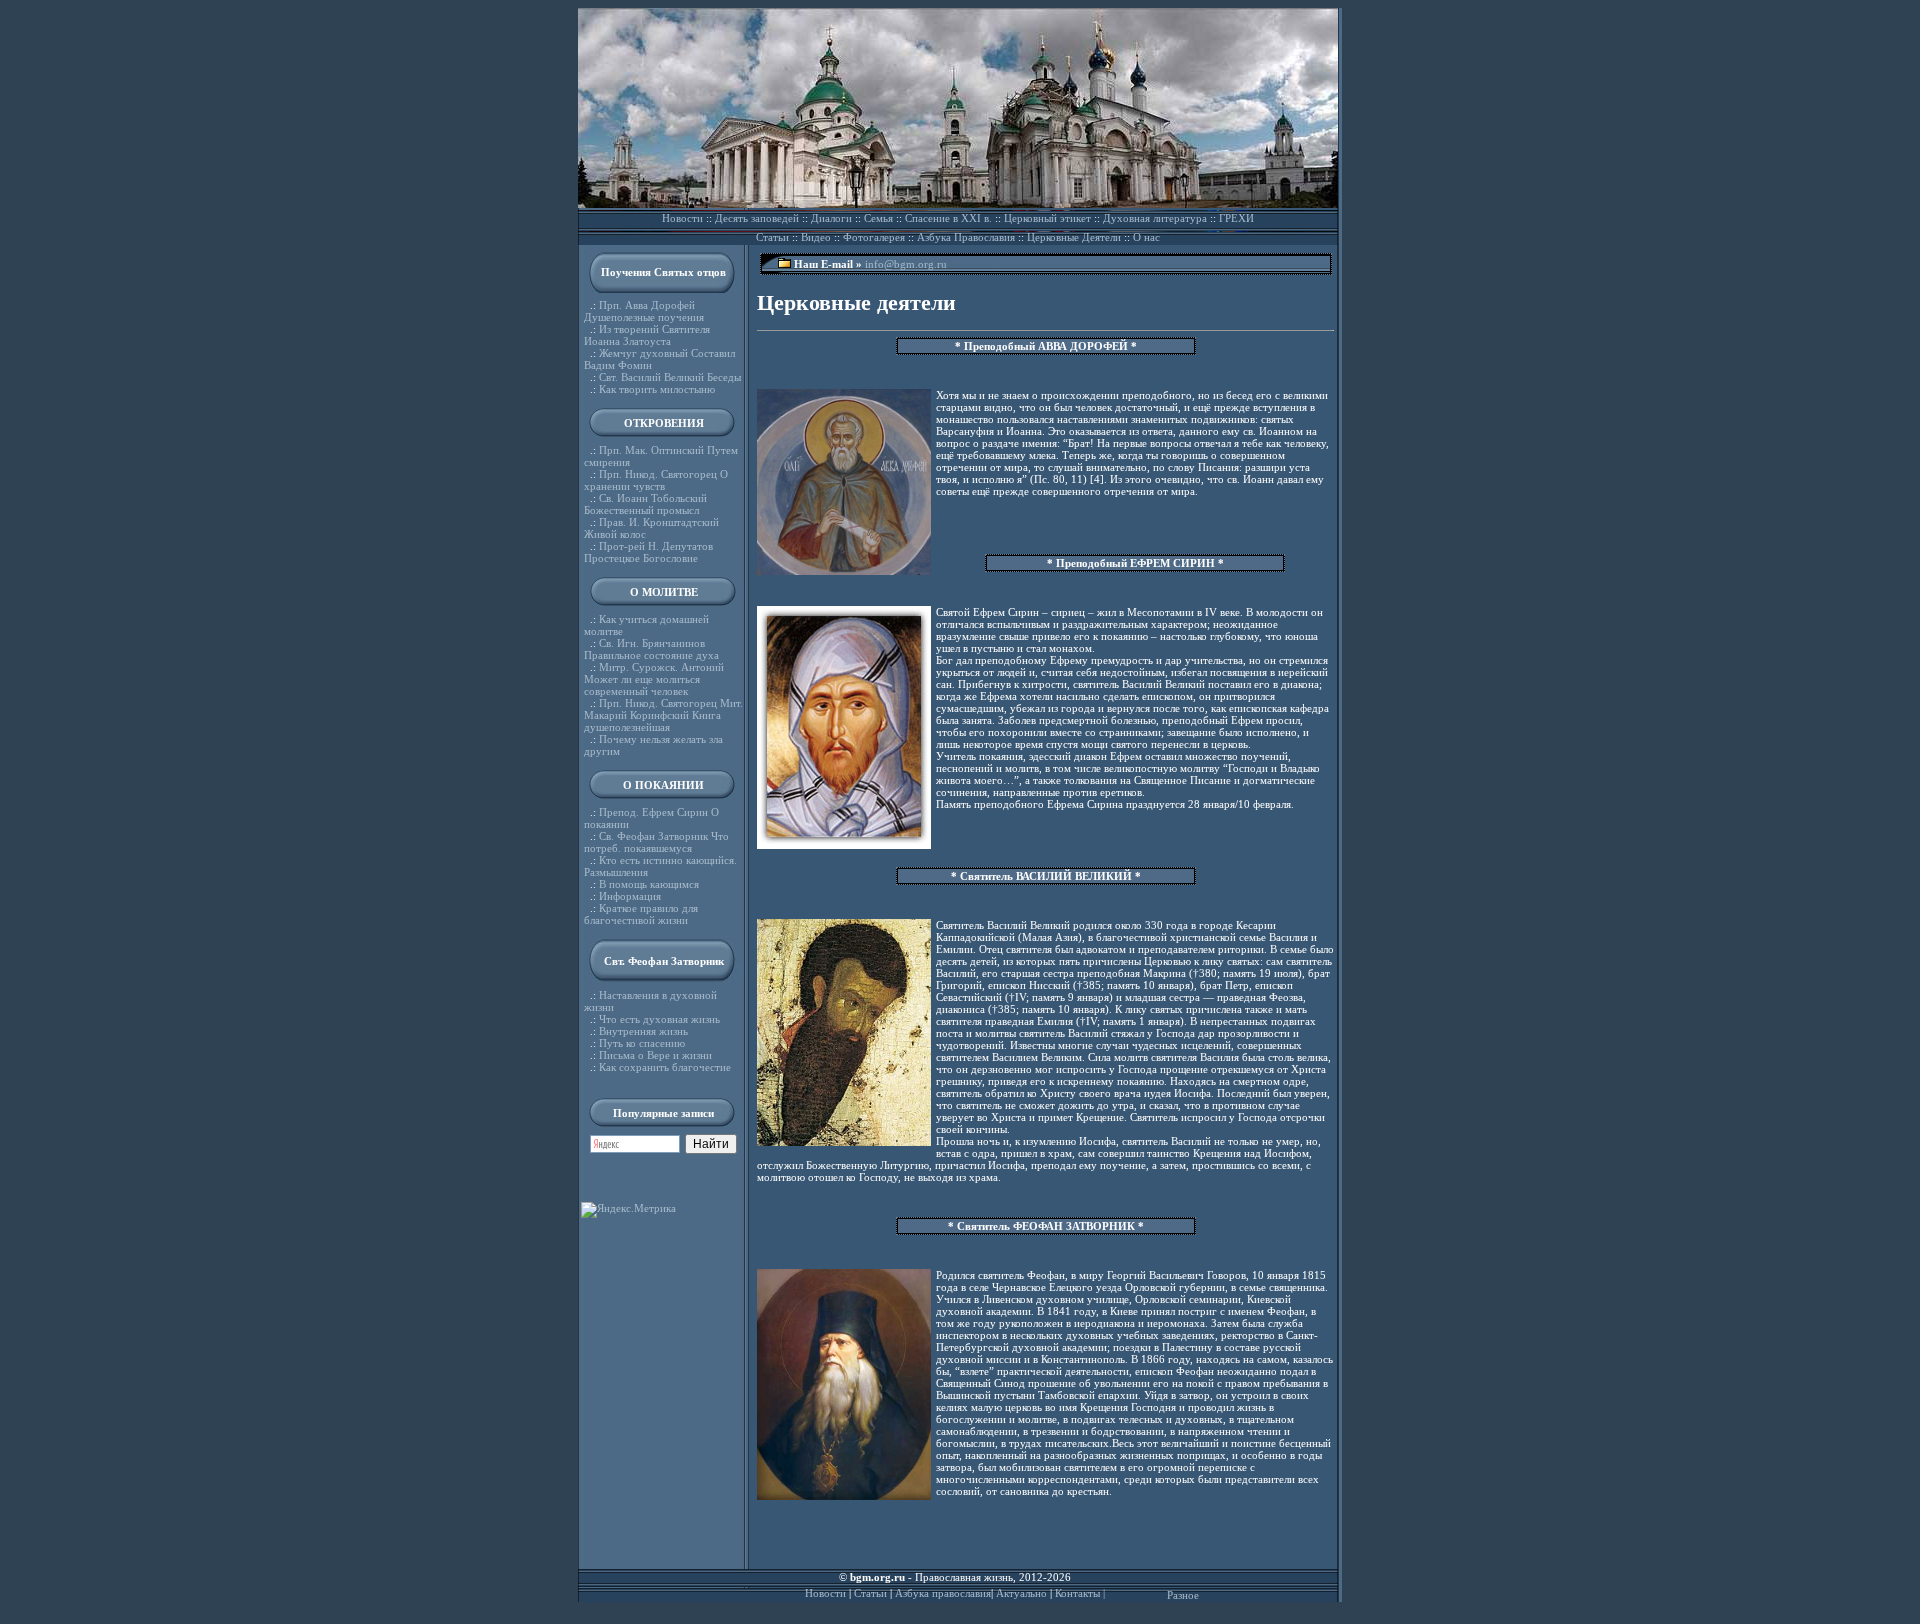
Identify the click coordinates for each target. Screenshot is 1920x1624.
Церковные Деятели (1074, 237)
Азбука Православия (966, 237)
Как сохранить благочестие (665, 1067)
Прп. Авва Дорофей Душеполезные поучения (644, 311)
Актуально (1021, 1593)
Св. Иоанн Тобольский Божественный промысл (645, 504)
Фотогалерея (874, 237)
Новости (682, 218)
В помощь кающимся (649, 884)
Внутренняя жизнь (643, 1031)
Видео (816, 237)
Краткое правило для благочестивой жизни (641, 914)
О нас (1146, 237)
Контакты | (1080, 1593)
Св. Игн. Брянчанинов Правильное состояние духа (651, 649)
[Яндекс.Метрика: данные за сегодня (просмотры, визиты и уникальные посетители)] (628, 1210)
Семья (878, 218)
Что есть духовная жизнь (659, 1019)
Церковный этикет (1047, 218)
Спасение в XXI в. (948, 218)
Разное (1183, 1595)
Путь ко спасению (642, 1043)
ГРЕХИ (1236, 218)
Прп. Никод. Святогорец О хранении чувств (656, 480)
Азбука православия (943, 1593)
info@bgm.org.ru (906, 264)
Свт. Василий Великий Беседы (670, 377)
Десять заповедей (757, 218)
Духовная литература (1155, 218)
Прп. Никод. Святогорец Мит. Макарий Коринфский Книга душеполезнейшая (663, 715)
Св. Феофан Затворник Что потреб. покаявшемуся (656, 842)
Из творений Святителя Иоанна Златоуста (647, 335)
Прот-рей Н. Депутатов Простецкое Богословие (648, 552)
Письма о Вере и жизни (655, 1055)
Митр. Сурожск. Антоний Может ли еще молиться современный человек (654, 679)
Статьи (772, 237)
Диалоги (831, 218)
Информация (630, 896)
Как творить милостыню (657, 389)
